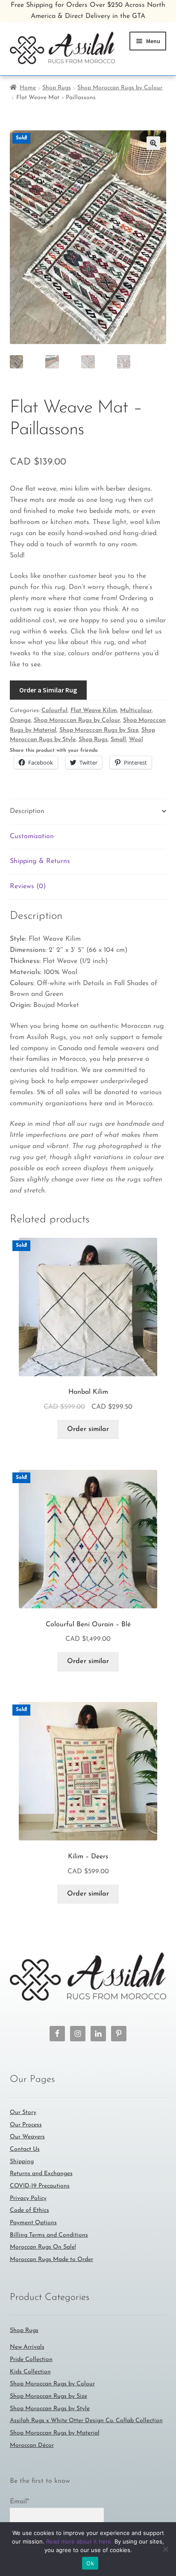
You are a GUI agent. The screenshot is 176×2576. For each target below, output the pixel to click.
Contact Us (25, 2149)
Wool (136, 740)
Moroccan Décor (32, 2445)
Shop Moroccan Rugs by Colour (120, 88)
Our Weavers (27, 2137)
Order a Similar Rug (48, 690)
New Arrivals (27, 2347)
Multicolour (136, 711)
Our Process (26, 2125)
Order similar (88, 1429)
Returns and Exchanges (41, 2174)
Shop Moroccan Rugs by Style (50, 2409)
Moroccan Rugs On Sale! (43, 2247)
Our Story (23, 2112)
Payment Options (33, 2223)
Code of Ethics (29, 2210)
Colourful (54, 711)
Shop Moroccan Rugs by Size (99, 730)
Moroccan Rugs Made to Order (51, 2260)
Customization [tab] (32, 836)
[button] (153, 143)
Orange (20, 720)
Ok (90, 2563)
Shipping (22, 2162)
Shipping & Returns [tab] (40, 861)
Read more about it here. (79, 2541)
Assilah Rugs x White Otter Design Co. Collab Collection (86, 2421)
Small (118, 740)
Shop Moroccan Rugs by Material (55, 2433)
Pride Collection (31, 2360)
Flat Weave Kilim (94, 711)
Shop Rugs (57, 88)
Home (28, 88)
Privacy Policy (28, 2198)
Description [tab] (27, 811)
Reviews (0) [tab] (28, 886)
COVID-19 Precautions (40, 2186)
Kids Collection (30, 2372)
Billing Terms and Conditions (49, 2235)
